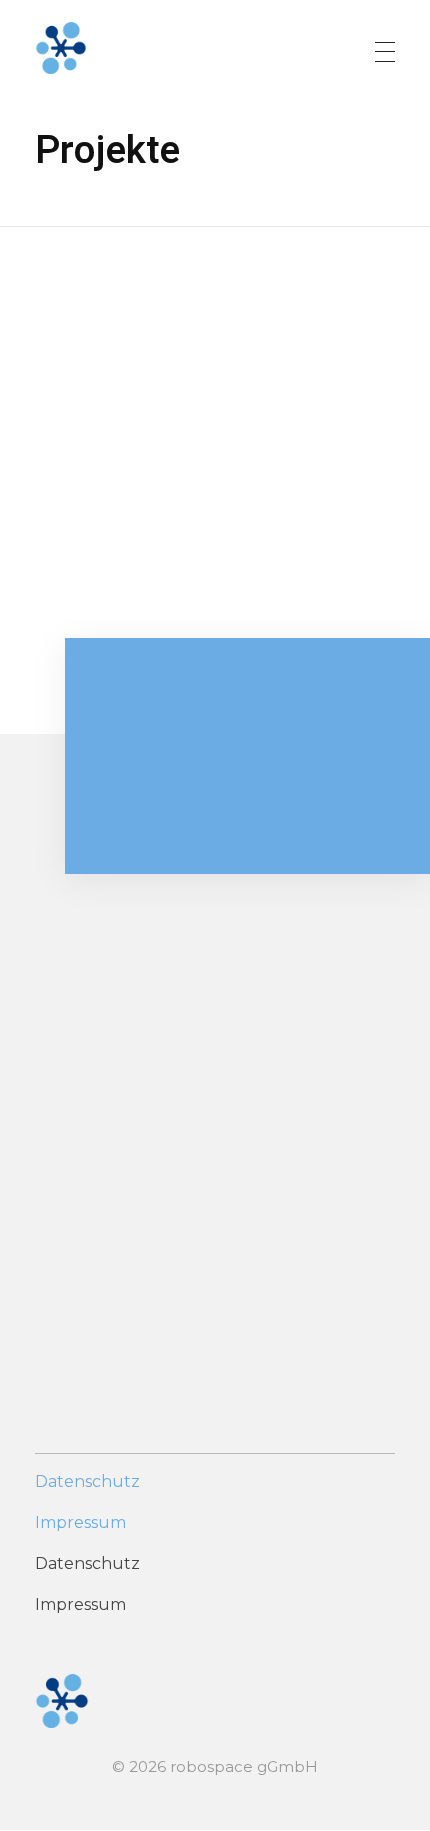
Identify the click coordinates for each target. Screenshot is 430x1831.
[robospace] (179, 48)
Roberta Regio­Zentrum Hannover (169, 570)
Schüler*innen (161, 605)
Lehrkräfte (66, 605)
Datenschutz (87, 1481)
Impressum (80, 1522)
